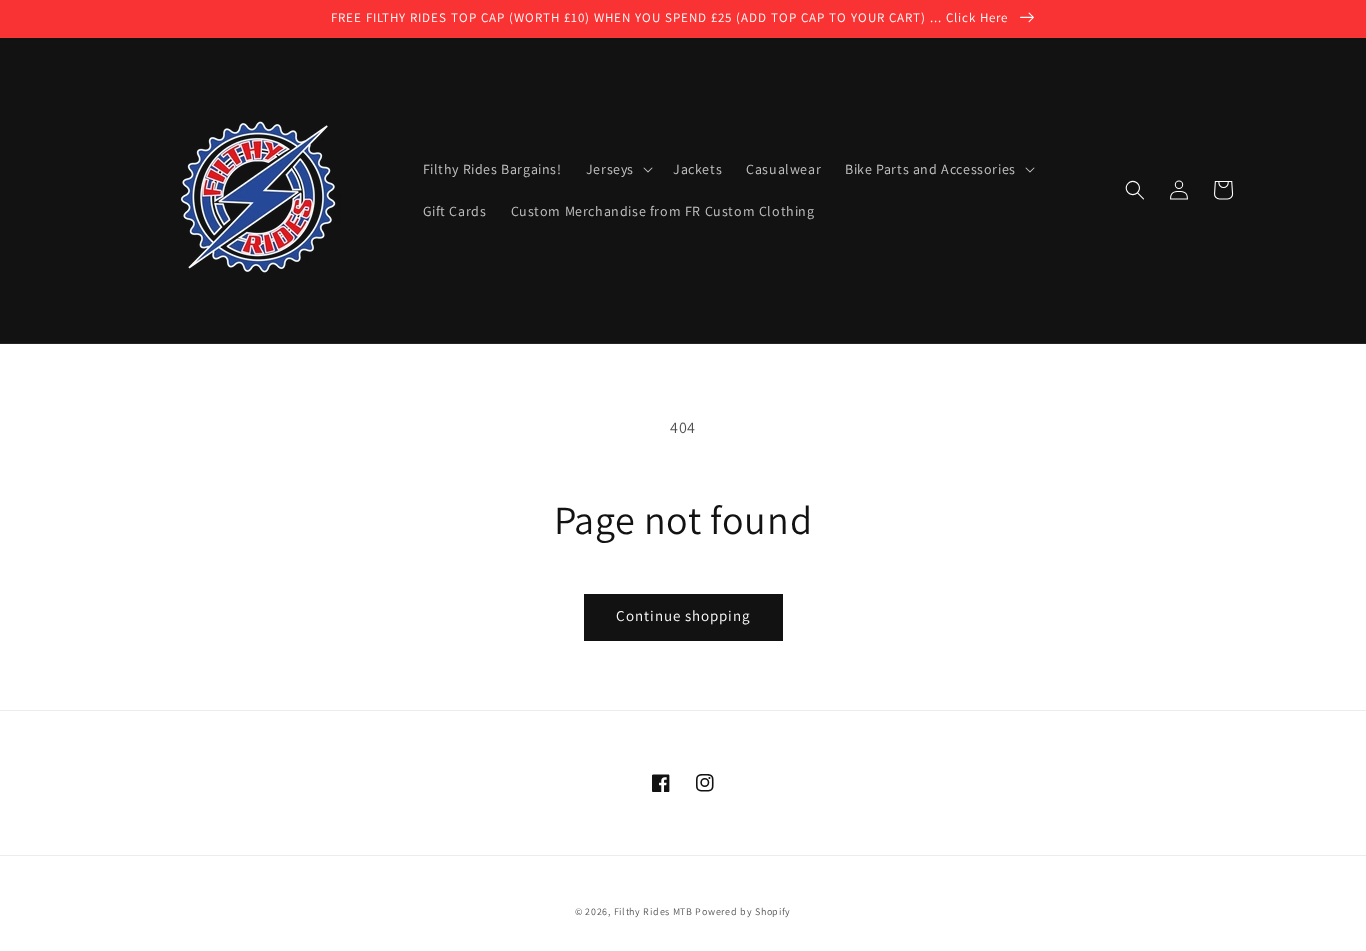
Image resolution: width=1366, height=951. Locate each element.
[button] (1135, 190)
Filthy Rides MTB (653, 911)
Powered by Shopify (743, 911)
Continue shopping (683, 615)
